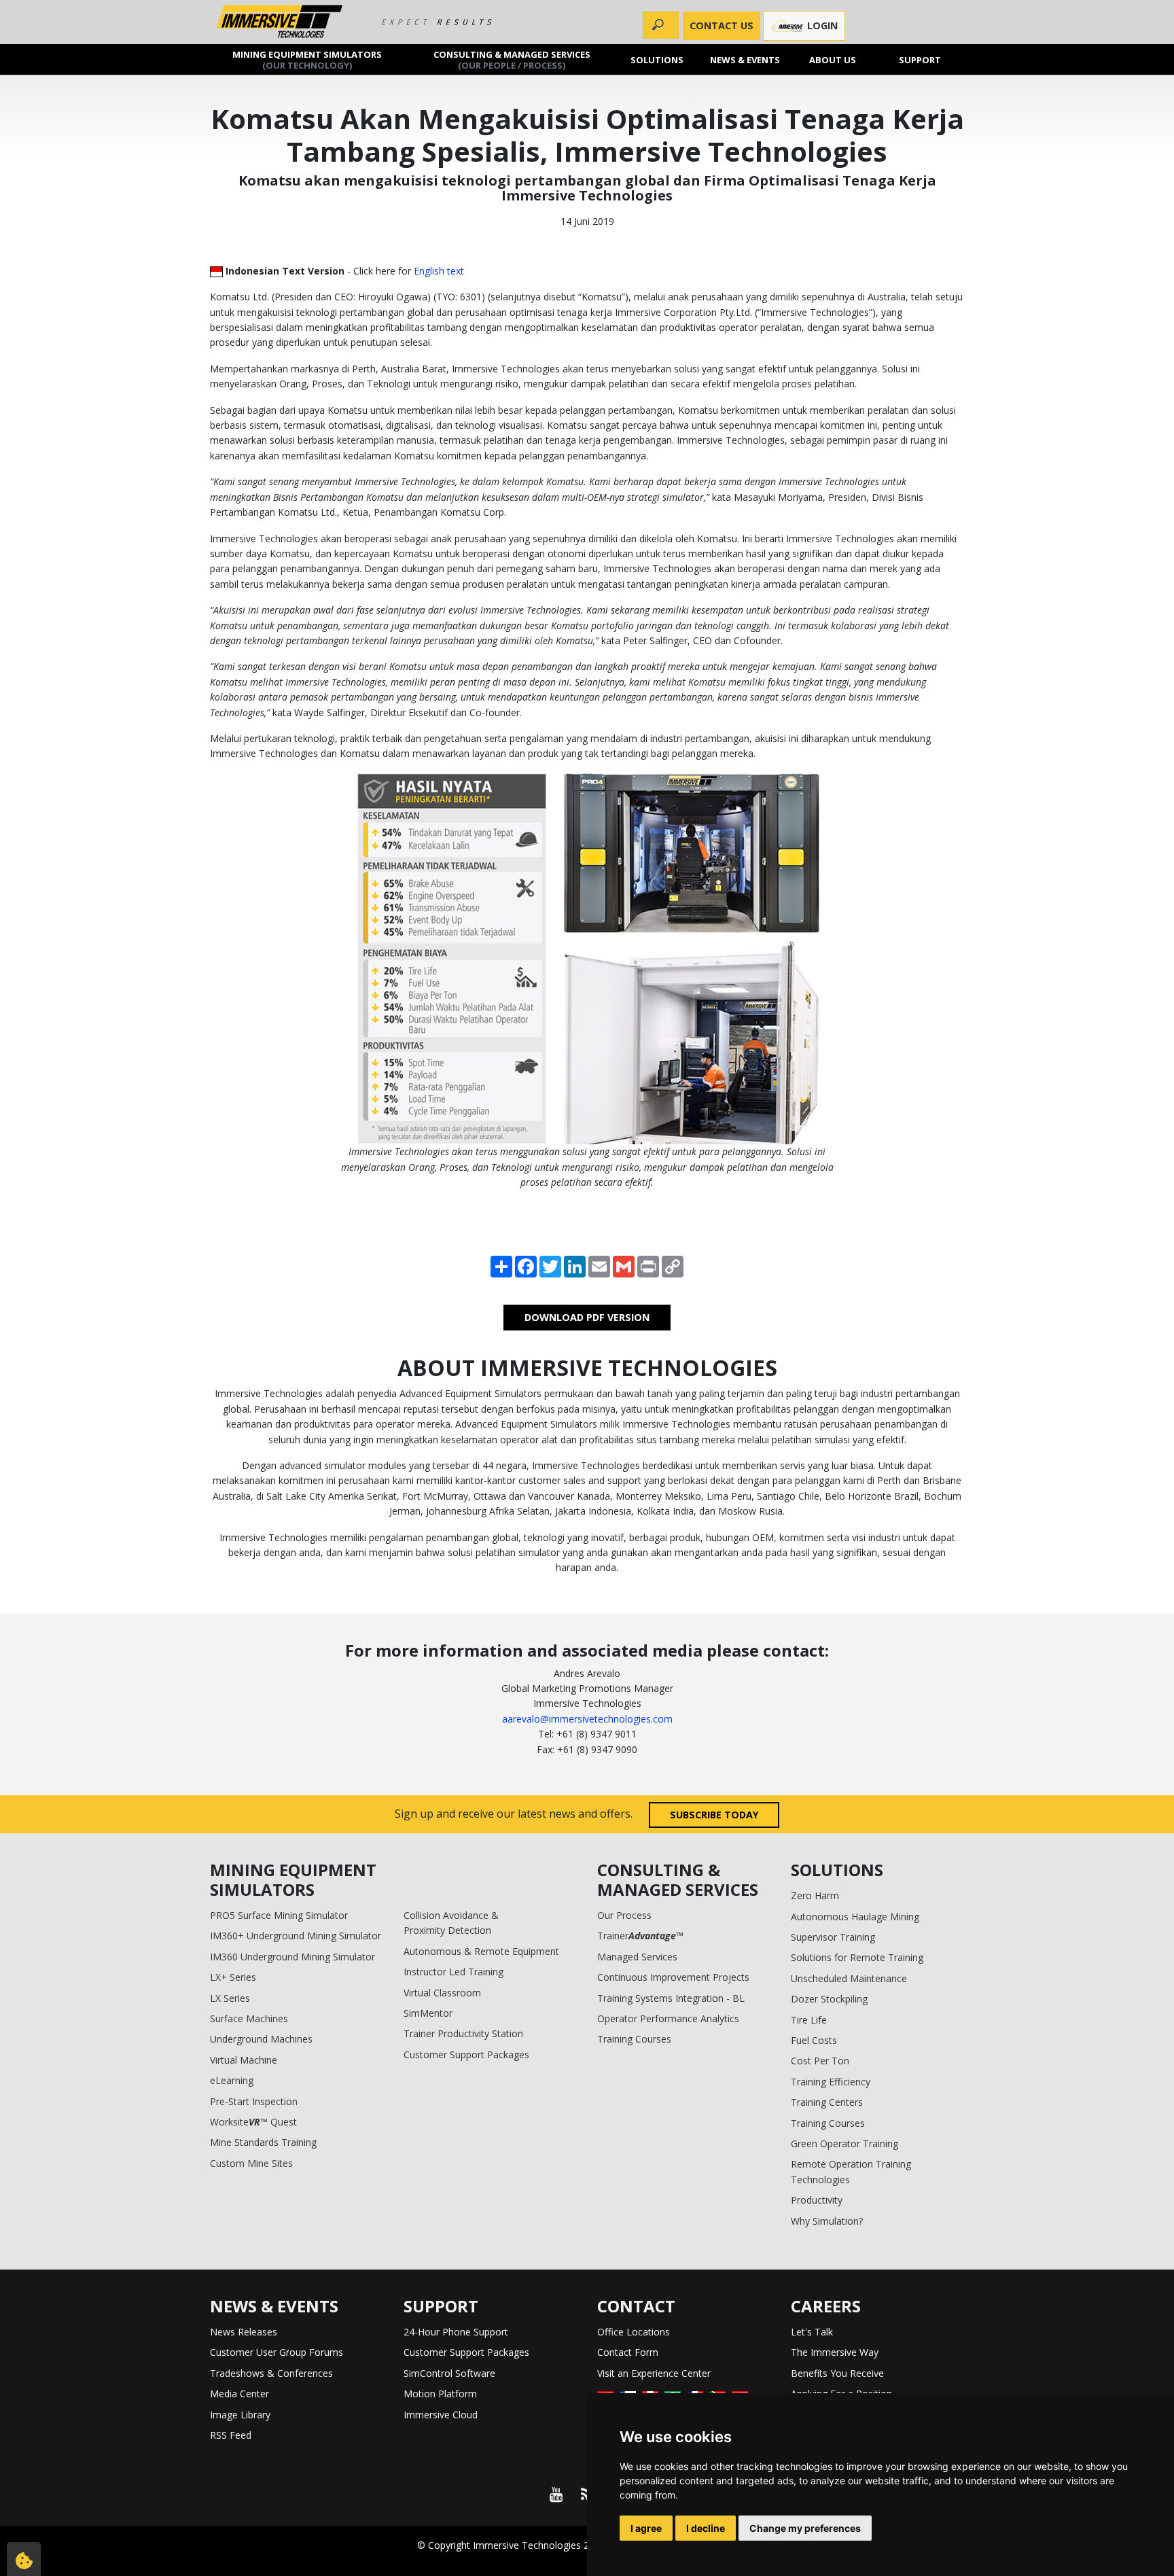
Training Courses (634, 2039)
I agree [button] (646, 2528)
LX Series (230, 1998)
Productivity (817, 2200)
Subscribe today (714, 1815)
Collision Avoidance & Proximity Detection (451, 1923)
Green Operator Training (844, 2143)
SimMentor (428, 2013)
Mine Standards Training (263, 2142)
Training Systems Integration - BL (671, 1998)
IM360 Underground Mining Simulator (292, 1957)
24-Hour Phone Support (456, 2332)
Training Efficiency (831, 2082)
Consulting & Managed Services (512, 59)
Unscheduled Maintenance (849, 1978)
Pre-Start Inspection (254, 2101)
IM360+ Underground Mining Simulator (296, 1936)
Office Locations (634, 2332)
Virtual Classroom (442, 1993)
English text (439, 271)
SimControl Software (449, 2373)
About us (833, 59)
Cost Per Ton (820, 2061)
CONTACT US (722, 25)
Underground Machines (261, 2039)
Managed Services (637, 1957)
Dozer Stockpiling (829, 1999)
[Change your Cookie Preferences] (24, 2559)
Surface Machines (249, 2018)
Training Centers (827, 2102)
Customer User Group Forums (277, 2352)
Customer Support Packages (466, 2054)
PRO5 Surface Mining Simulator (279, 1915)
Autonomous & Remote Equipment (481, 1951)
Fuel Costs (814, 2040)
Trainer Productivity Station (463, 2033)
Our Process (624, 1915)
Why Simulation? (827, 2221)
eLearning (232, 2080)
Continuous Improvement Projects (673, 1977)
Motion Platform (440, 2394)
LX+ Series (233, 1977)
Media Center (239, 2394)
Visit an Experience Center (654, 2373)
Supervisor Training (833, 1937)
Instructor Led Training (453, 1972)
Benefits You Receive (837, 2373)
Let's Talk (812, 2332)
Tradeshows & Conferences (271, 2373)
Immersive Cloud (441, 2415)
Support (921, 59)
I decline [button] (706, 2528)
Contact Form (628, 2352)
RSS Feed (231, 2435)
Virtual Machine (244, 2060)
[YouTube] (556, 2494)
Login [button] (821, 25)
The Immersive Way (835, 2352)
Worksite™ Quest (253, 2122)
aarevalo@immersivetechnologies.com (587, 1719)
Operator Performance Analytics (668, 2018)
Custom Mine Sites (251, 2163)
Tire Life (809, 2020)
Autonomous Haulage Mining (855, 1917)
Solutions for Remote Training (857, 1957)
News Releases (244, 2332)
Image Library (240, 2415)
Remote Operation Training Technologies (851, 2171)
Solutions (658, 59)
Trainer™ (640, 1936)
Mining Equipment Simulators (307, 59)
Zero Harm (815, 1895)
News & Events (745, 59)
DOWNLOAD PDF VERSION (587, 1317)
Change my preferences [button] (805, 2528)
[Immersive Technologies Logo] (280, 22)
